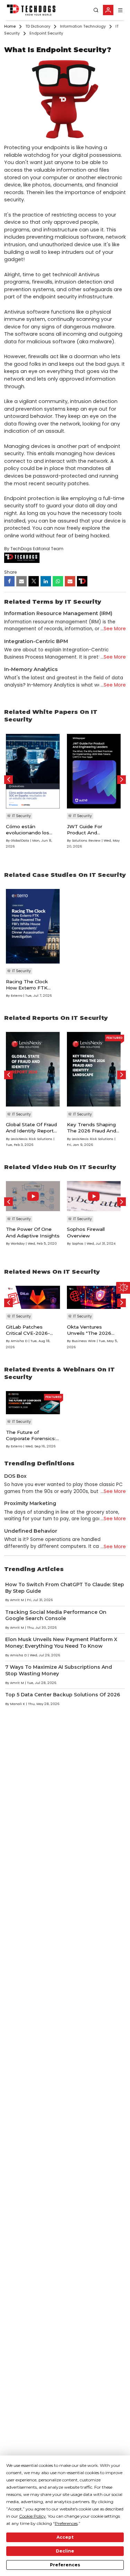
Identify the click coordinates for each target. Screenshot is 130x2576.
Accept (65, 2537)
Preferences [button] (66, 2523)
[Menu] (120, 10)
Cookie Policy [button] (32, 2516)
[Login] (108, 10)
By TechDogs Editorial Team (34, 549)
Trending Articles (34, 1569)
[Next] (122, 780)
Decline (65, 2551)
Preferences (65, 2565)
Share (10, 572)
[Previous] (8, 780)
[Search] (96, 10)
